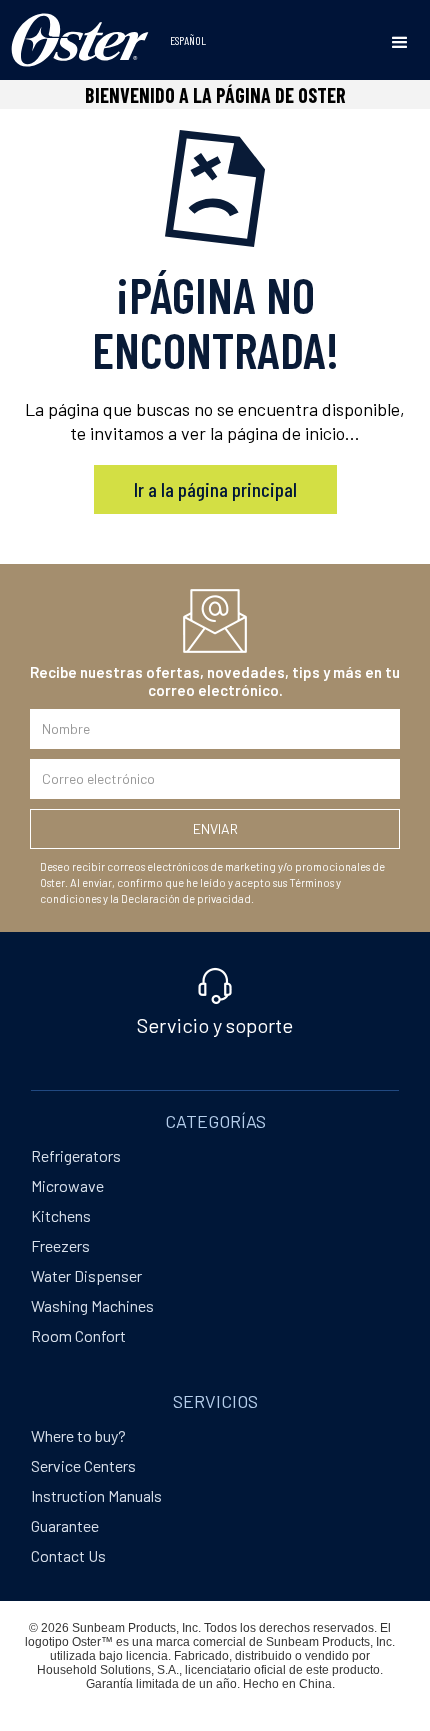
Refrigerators (76, 1155)
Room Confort (78, 1335)
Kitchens (61, 1215)
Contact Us (68, 1555)
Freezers (60, 1245)
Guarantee (65, 1525)
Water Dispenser (86, 1275)
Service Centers (83, 1465)
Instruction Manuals (96, 1495)
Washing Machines (92, 1305)
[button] (400, 43)
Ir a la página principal (215, 489)
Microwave (67, 1185)
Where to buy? (78, 1435)
